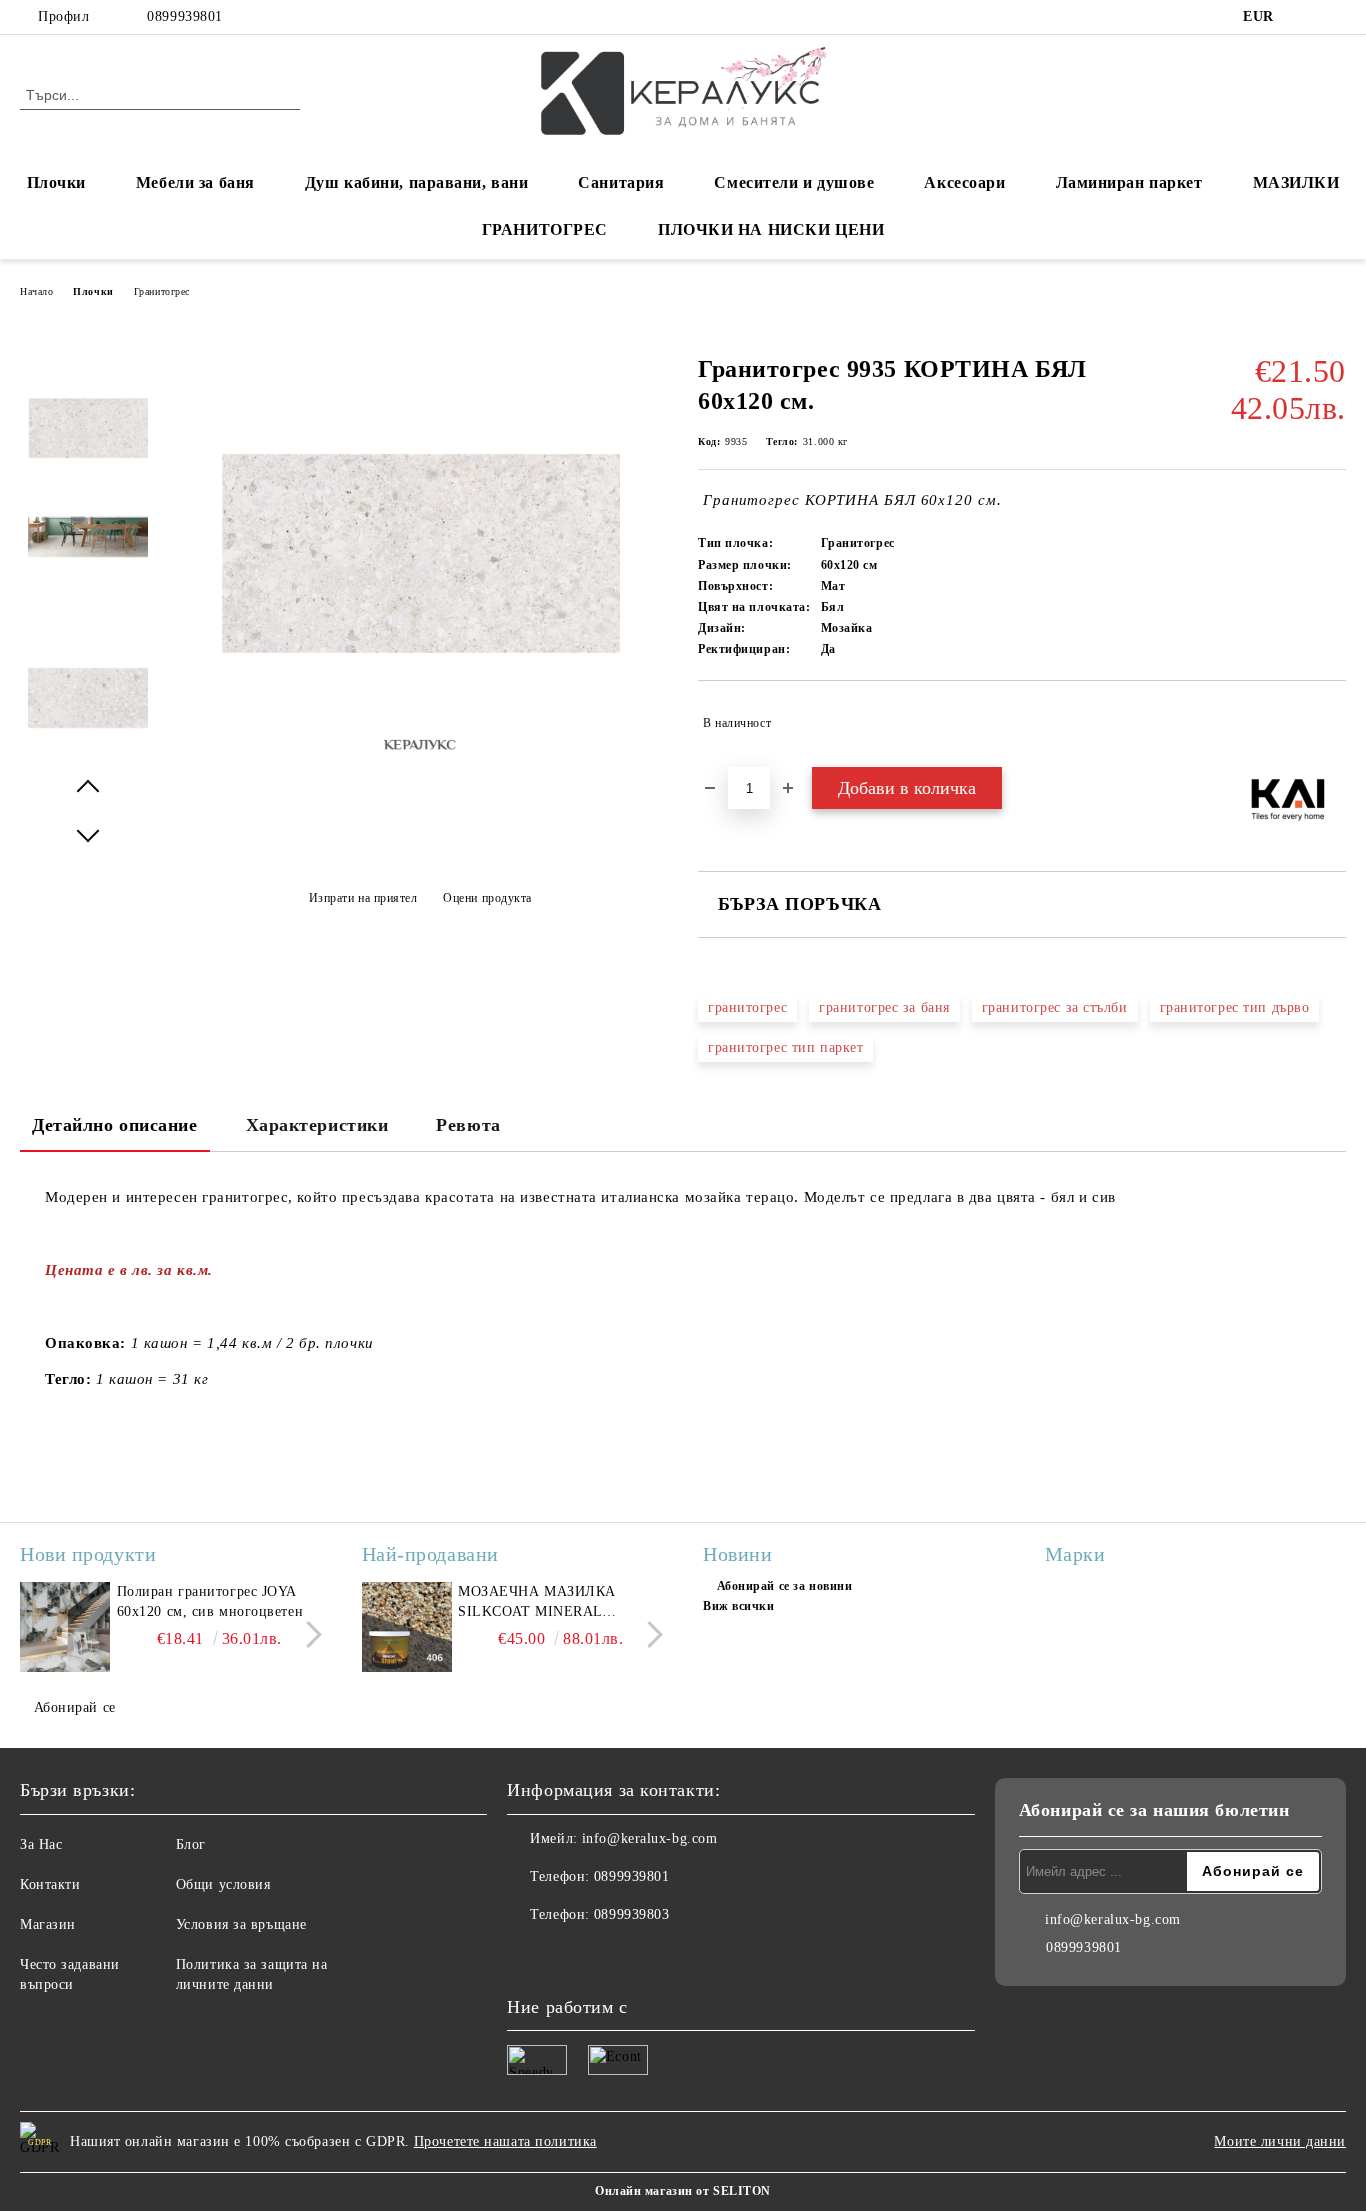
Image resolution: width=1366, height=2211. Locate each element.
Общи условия (223, 1884)
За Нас (41, 1844)
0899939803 (632, 1914)
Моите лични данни (1280, 2141)
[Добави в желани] (1331, 723)
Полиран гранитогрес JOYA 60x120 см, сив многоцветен (210, 1601)
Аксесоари (964, 182)
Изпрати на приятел (363, 898)
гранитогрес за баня (884, 1007)
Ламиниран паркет (1129, 182)
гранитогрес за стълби (1055, 1007)
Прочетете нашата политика (505, 2141)
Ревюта (468, 1125)
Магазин (48, 1924)
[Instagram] (1335, 17)
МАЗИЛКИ (1296, 182)
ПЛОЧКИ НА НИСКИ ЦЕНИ (771, 229)
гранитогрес (747, 1007)
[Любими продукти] (1295, 94)
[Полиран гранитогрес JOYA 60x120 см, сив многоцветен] (65, 1627)
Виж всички (739, 1606)
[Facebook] (1305, 17)
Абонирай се (75, 1707)
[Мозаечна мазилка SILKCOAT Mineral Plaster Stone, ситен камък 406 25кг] (407, 1627)
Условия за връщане (241, 1924)
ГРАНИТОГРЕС (545, 229)
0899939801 (185, 16)
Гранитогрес (162, 291)
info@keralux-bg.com (650, 1838)
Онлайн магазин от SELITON (683, 2191)
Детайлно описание (115, 1125)
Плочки (93, 291)
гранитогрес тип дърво (1235, 1007)
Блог (191, 1844)
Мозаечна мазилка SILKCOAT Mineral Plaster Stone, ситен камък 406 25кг (547, 1603)
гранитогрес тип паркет (785, 1047)
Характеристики (317, 1125)
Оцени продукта (487, 898)
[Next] (308, 1634)
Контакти (50, 1884)
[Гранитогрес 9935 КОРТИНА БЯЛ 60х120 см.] (88, 428)
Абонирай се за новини (784, 1586)
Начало (36, 291)
